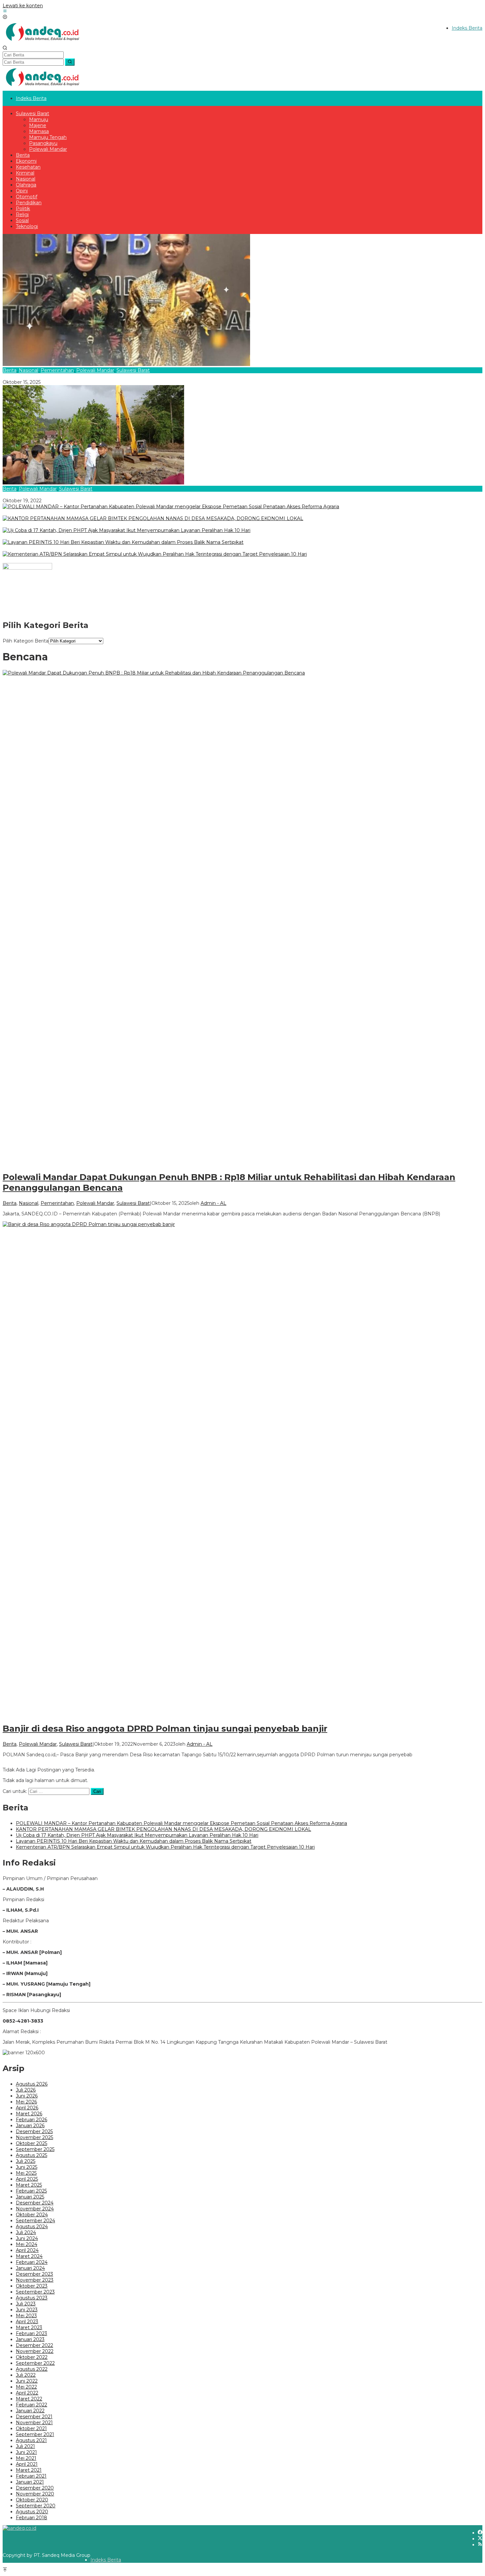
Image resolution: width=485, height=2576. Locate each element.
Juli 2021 (25, 2446)
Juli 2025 (26, 2161)
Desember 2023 (34, 2274)
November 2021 (34, 2423)
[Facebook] (480, 2533)
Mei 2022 (26, 2387)
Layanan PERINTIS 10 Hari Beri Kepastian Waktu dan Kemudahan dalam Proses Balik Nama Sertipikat (120, 548)
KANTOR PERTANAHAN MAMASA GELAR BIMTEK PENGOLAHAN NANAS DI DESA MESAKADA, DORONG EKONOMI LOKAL (150, 524)
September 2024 (35, 2221)
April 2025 (27, 2179)
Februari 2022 (32, 2405)
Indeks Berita (106, 2560)
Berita (10, 370)
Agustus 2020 (32, 2512)
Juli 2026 (26, 2090)
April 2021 (27, 2464)
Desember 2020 (35, 2488)
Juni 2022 (27, 2381)
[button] (70, 62)
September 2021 (35, 2434)
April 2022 (27, 2393)
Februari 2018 (32, 2518)
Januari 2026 (30, 2126)
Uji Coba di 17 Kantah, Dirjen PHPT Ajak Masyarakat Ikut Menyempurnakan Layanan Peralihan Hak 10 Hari (124, 536)
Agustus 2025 (32, 2155)
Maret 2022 (29, 2399)
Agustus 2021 (31, 2440)
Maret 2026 (29, 2114)
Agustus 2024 (32, 2227)
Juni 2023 (27, 2310)
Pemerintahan (57, 370)
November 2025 (34, 2137)
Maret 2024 (29, 2256)
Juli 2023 (26, 2304)
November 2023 (35, 2280)
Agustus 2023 (32, 2298)
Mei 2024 (27, 2244)
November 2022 (35, 2351)
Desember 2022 (34, 2345)
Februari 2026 (32, 2120)
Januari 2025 (30, 2197)
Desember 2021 (34, 2417)
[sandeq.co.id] (44, 43)
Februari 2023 (32, 2333)
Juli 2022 (26, 2375)
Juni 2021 (26, 2452)
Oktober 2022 (32, 2357)
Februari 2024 (32, 2262)
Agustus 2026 (32, 2084)
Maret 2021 (29, 2470)
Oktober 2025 (32, 2143)
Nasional (29, 370)
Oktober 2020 (32, 2500)
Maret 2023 (29, 2328)
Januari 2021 (30, 2482)
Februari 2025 (31, 2191)
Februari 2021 (31, 2476)
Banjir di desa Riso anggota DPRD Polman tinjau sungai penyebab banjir (86, 495)
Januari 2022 (30, 2411)
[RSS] (480, 2545)
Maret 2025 (29, 2185)
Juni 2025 (27, 2167)
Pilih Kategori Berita (26, 641)
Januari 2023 (30, 2339)
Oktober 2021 (31, 2428)
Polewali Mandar (95, 370)
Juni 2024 (27, 2238)
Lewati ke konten (23, 6)
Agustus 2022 (32, 2369)
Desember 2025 (34, 2131)
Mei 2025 (26, 2173)
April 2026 (27, 2108)
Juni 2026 (27, 2096)
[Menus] (5, 12)
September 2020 (36, 2506)
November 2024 (35, 2209)
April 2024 (27, 2250)
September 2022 (35, 2363)
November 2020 (35, 2494)
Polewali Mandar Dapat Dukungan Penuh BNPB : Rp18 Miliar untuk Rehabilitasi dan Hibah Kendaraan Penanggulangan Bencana (151, 376)
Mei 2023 (26, 2316)
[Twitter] (480, 2539)
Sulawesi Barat (133, 370)
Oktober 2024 (32, 2215)
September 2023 (35, 2292)
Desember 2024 (35, 2203)
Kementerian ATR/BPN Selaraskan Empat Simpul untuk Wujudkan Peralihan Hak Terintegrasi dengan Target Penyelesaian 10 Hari (152, 560)
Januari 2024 (30, 2268)
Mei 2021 (26, 2458)
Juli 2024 (26, 2232)
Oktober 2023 (32, 2286)
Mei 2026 (26, 2102)
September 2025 (35, 2149)
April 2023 (27, 2322)
